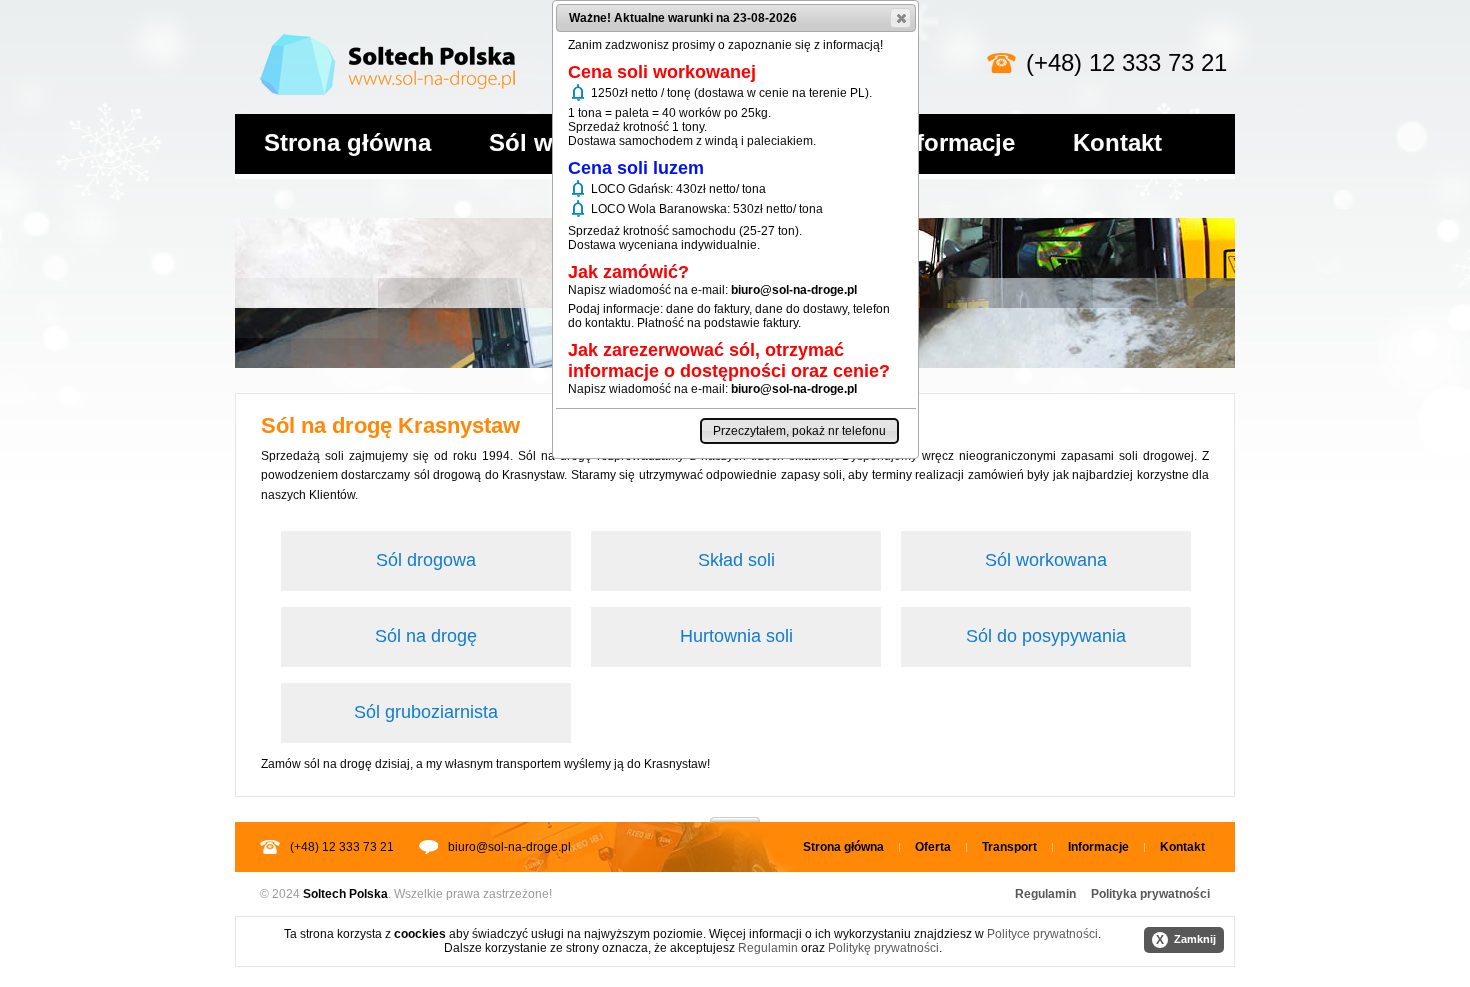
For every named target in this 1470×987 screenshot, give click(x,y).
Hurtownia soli (736, 636)
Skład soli (736, 560)
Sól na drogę (426, 636)
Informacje (954, 142)
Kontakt (1117, 142)
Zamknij (1186, 940)
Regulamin (1045, 894)
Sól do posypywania (1046, 636)
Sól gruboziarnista (426, 712)
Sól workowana (1046, 560)
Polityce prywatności (1042, 934)
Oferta (933, 847)
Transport (1009, 847)
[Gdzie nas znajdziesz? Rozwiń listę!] (735, 813)
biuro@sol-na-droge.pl (509, 847)
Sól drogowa (426, 560)
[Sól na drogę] (387, 30)
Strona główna (347, 142)
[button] (900, 18)
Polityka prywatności (1150, 894)
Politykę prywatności (883, 948)
